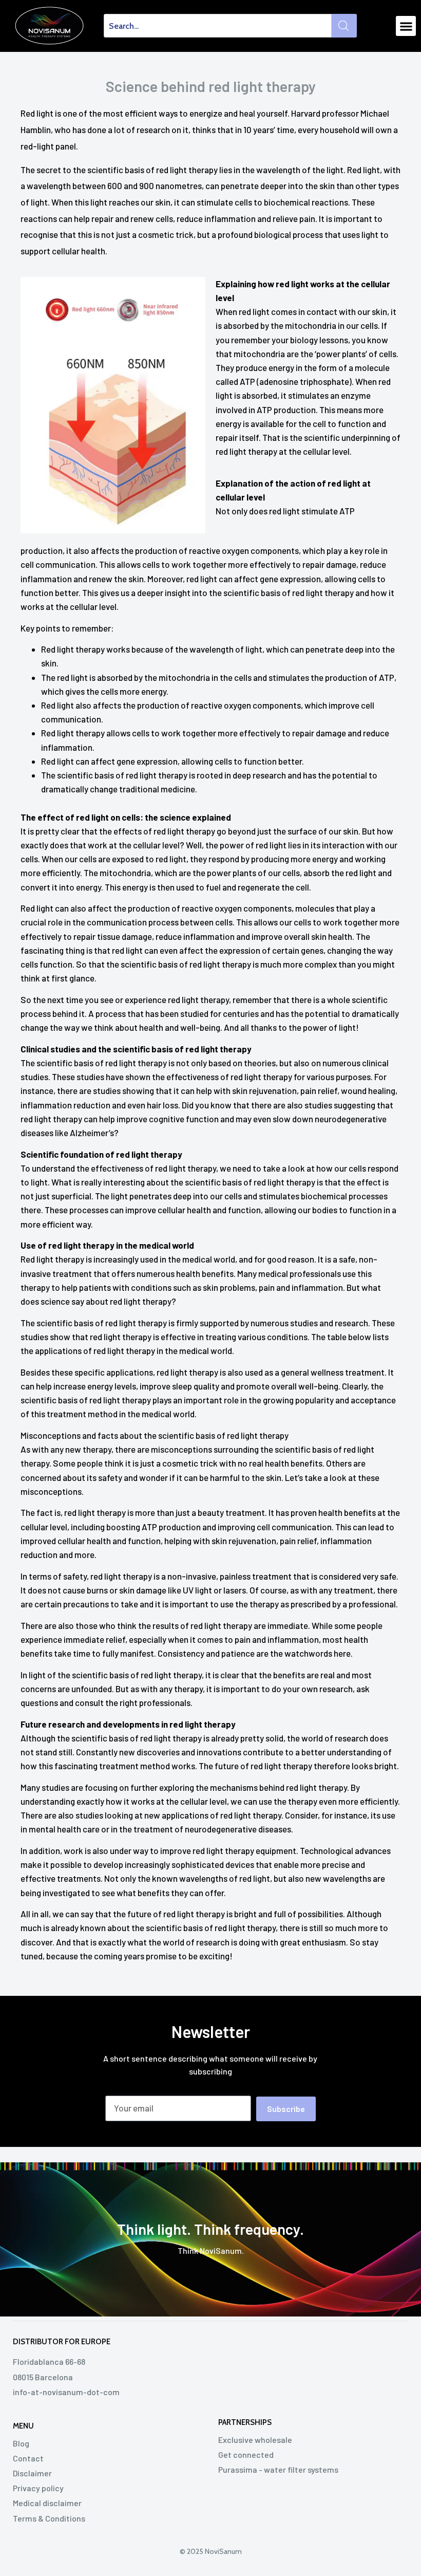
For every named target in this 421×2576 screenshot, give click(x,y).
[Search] (344, 26)
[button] (406, 26)
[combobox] (218, 26)
